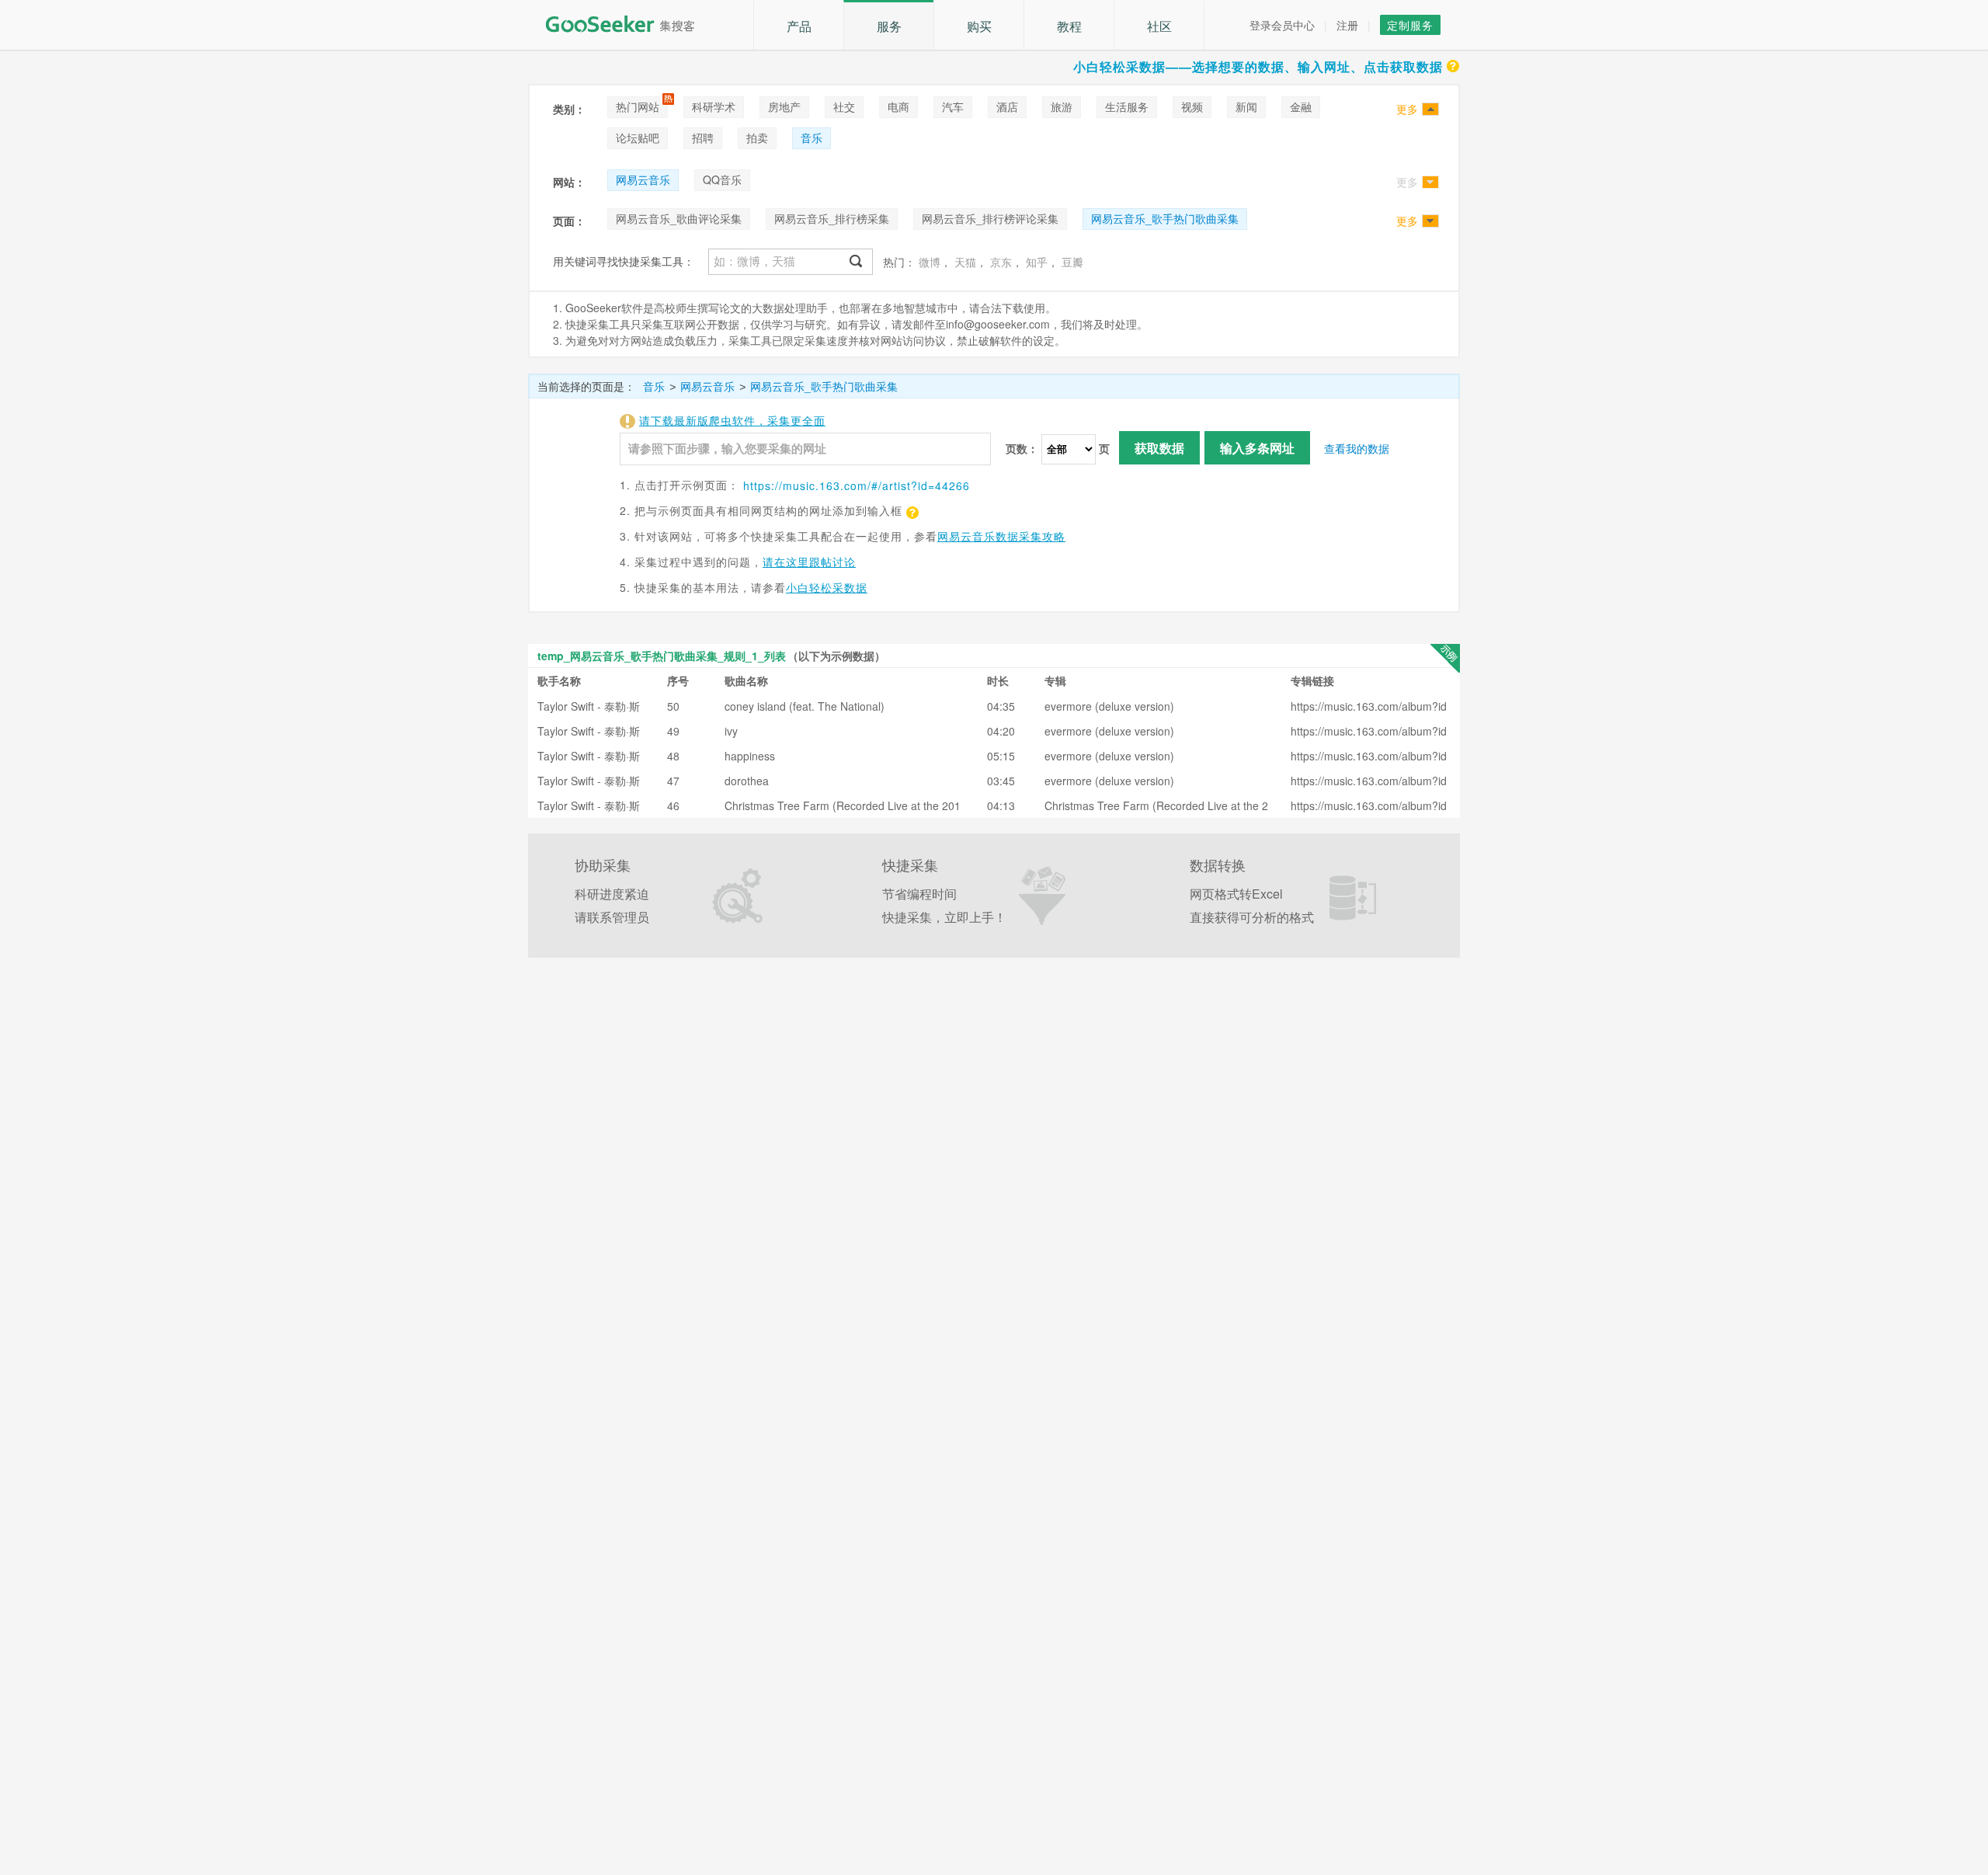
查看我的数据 (1357, 448)
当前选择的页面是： (586, 386)
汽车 (953, 106)
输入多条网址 (1257, 448)
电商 (898, 106)
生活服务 (1127, 106)
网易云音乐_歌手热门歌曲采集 (1165, 218)
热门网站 (638, 106)
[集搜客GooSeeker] (629, 24)
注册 (1347, 25)
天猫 (965, 262)
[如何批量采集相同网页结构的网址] (911, 510)
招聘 (703, 137)
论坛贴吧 (638, 137)
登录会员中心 (1282, 25)
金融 (1301, 106)
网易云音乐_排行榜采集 (832, 218)
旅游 (1062, 106)
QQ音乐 (722, 179)
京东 (1001, 262)
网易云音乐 (643, 179)
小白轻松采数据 (827, 587)
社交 (844, 106)
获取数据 (1159, 448)
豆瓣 (1072, 262)
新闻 (1246, 106)
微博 (930, 262)
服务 (889, 26)
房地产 (784, 106)
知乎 (1037, 262)
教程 (1069, 26)
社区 (1159, 26)
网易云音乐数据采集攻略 (1001, 536)
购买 (979, 26)
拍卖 (757, 137)
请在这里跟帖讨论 (809, 562)
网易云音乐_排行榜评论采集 (990, 218)
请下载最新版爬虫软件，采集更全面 (732, 420)
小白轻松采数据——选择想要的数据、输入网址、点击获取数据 (1258, 66)
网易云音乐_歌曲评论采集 (679, 218)
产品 (799, 26)
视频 (1192, 106)
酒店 (1007, 106)
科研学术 (714, 106)
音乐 (812, 137)
